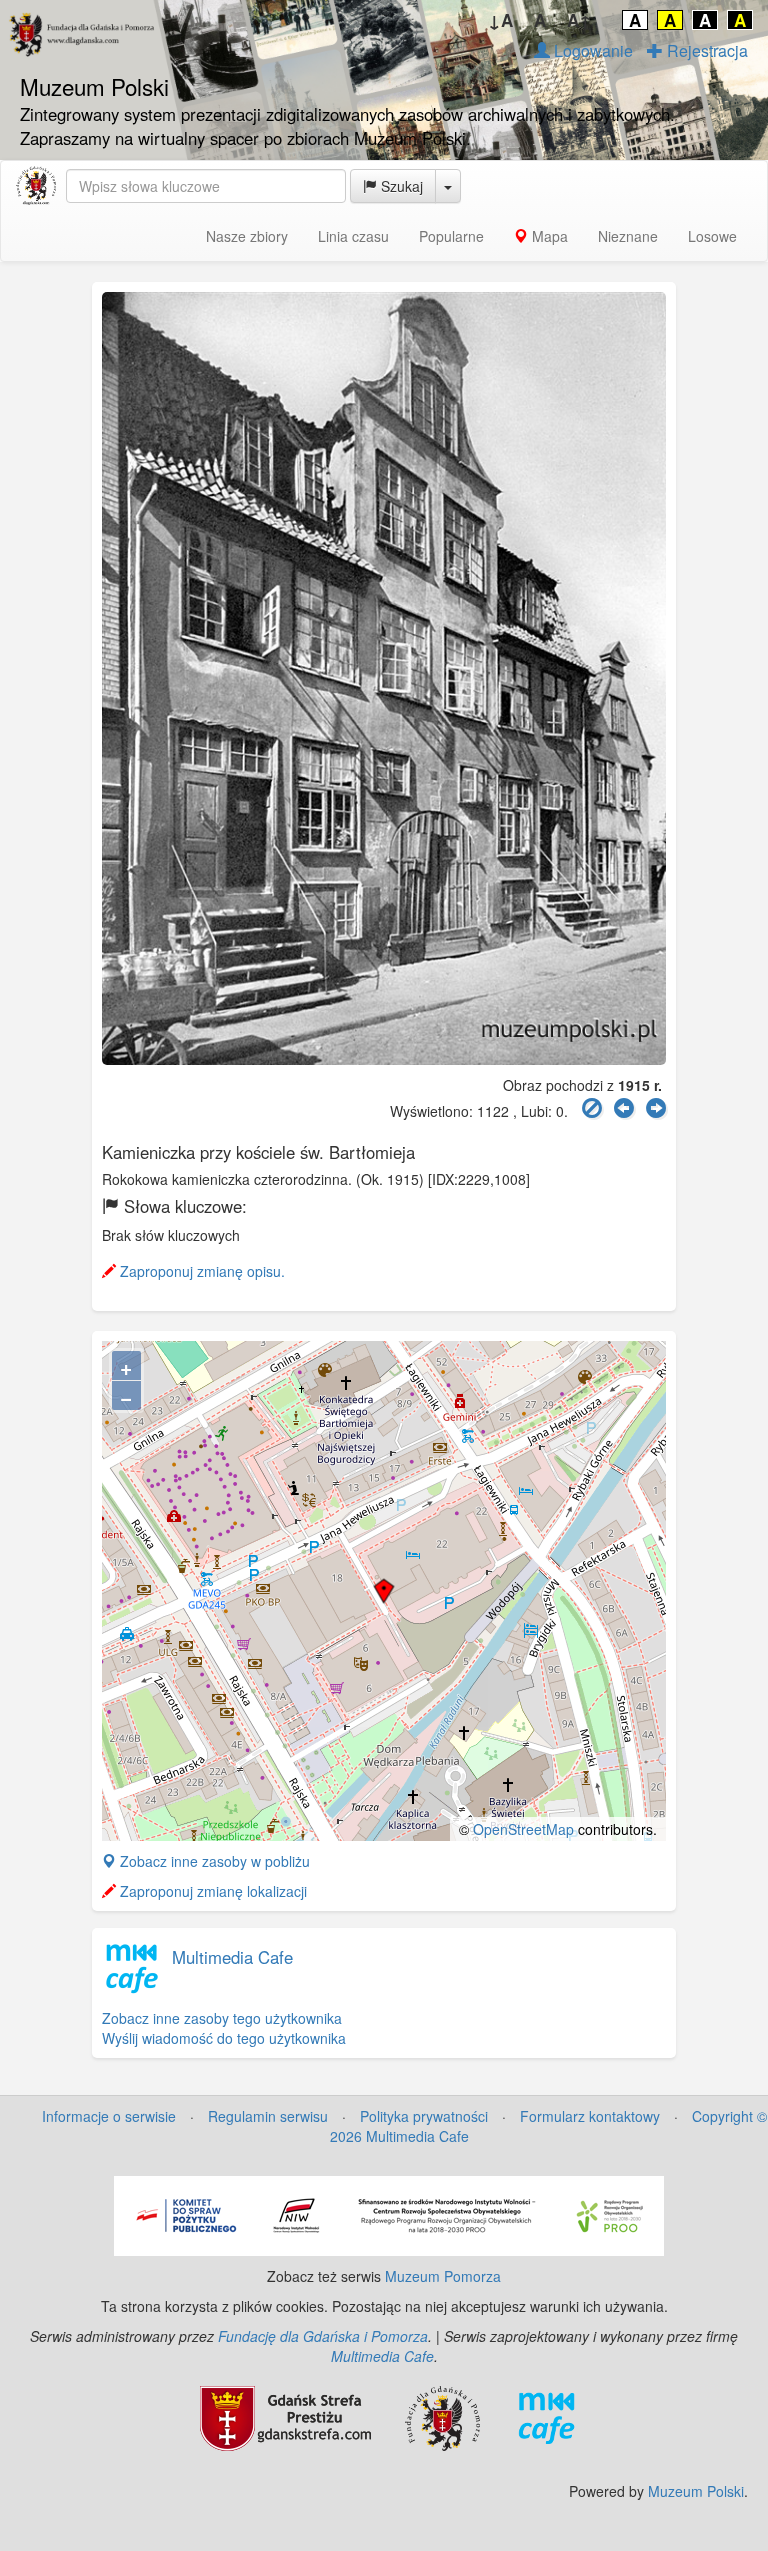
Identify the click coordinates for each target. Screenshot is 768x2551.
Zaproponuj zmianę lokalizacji (211, 1891)
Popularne (451, 236)
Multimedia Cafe (232, 1957)
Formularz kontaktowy (590, 2116)
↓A (500, 20)
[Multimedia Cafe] (546, 2417)
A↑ (579, 20)
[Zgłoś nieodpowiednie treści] (592, 1108)
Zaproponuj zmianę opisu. (200, 1271)
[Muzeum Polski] (36, 186)
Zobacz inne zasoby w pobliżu (213, 1861)
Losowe (712, 236)
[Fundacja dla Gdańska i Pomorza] (442, 2417)
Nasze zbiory (247, 236)
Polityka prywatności (424, 2116)
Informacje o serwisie (109, 2116)
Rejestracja (705, 50)
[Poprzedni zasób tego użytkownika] (624, 1108)
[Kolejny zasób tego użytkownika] (656, 1108)
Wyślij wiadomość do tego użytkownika (224, 2038)
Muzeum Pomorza (443, 2276)
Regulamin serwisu (268, 2116)
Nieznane (628, 236)
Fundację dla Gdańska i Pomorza (323, 2336)
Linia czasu (353, 236)
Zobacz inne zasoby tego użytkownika (222, 2018)
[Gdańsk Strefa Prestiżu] (285, 2417)
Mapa (548, 236)
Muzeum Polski (696, 2491)
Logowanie (591, 50)
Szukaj (400, 186)
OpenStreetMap (523, 1829)
